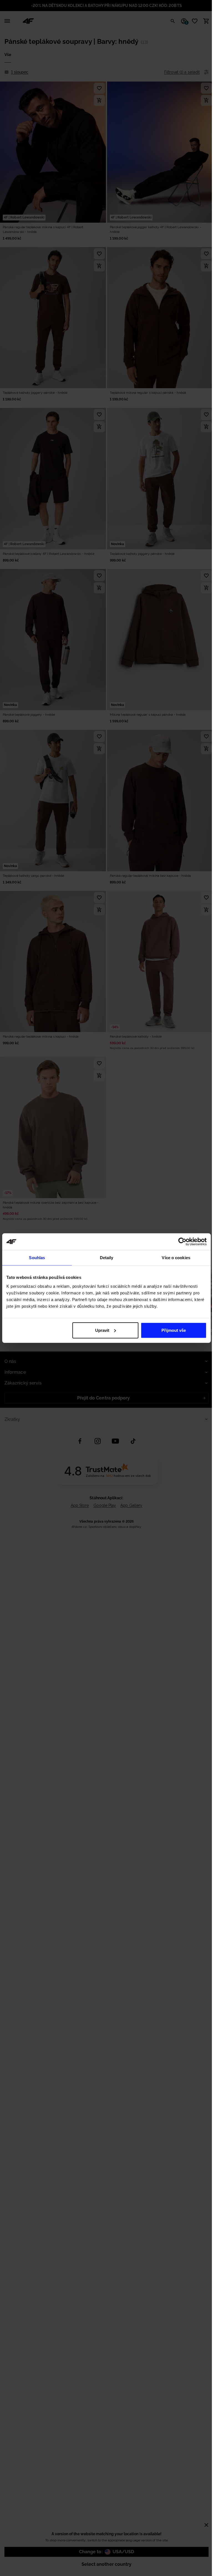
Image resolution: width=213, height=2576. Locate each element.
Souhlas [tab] (37, 1258)
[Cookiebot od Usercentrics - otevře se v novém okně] (182, 1242)
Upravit (102, 1330)
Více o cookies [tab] (176, 1258)
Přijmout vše (174, 1330)
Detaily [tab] (107, 1258)
